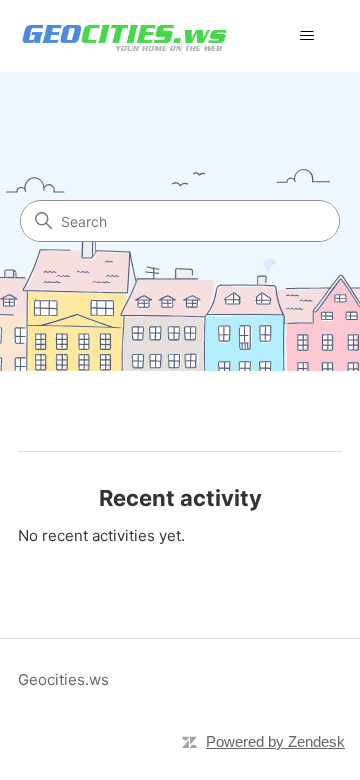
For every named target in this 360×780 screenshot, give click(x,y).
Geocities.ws (63, 679)
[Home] (125, 35)
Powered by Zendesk (275, 741)
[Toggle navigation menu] (306, 36)
